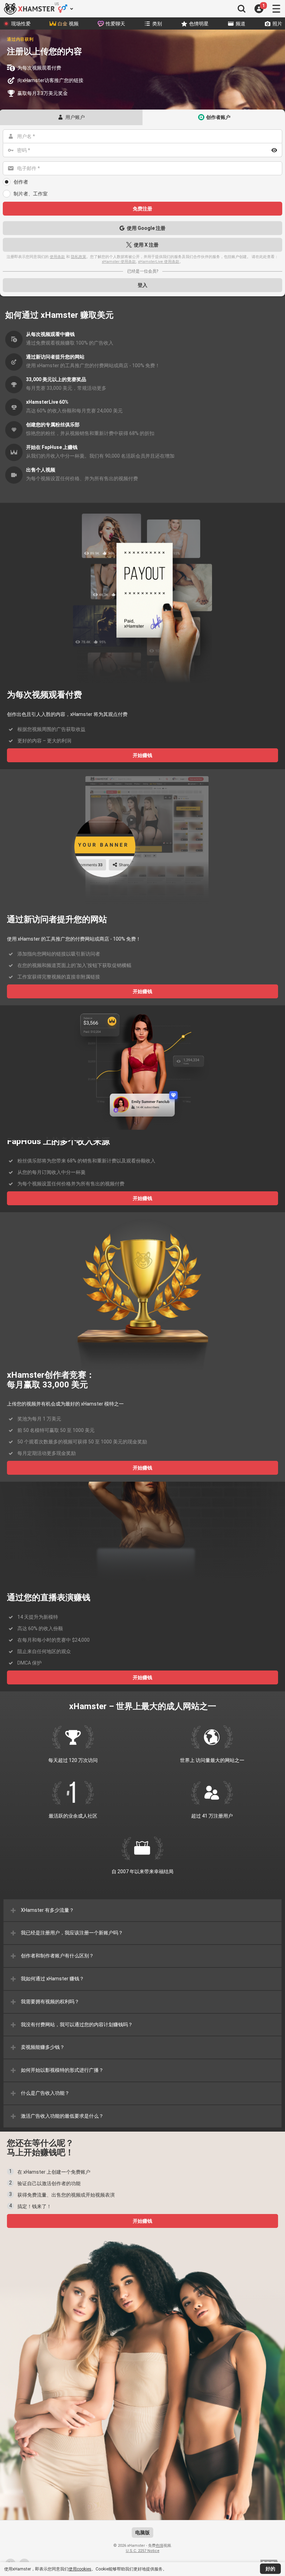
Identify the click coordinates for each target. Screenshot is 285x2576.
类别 (157, 24)
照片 (277, 24)
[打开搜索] (242, 9)
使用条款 (57, 257)
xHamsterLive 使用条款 (159, 262)
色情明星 (199, 24)
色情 (160, 2546)
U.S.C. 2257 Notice (143, 2551)
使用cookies (80, 2569)
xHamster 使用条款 (119, 262)
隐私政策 (79, 257)
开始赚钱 (142, 755)
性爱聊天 (115, 24)
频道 (241, 24)
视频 (68, 24)
